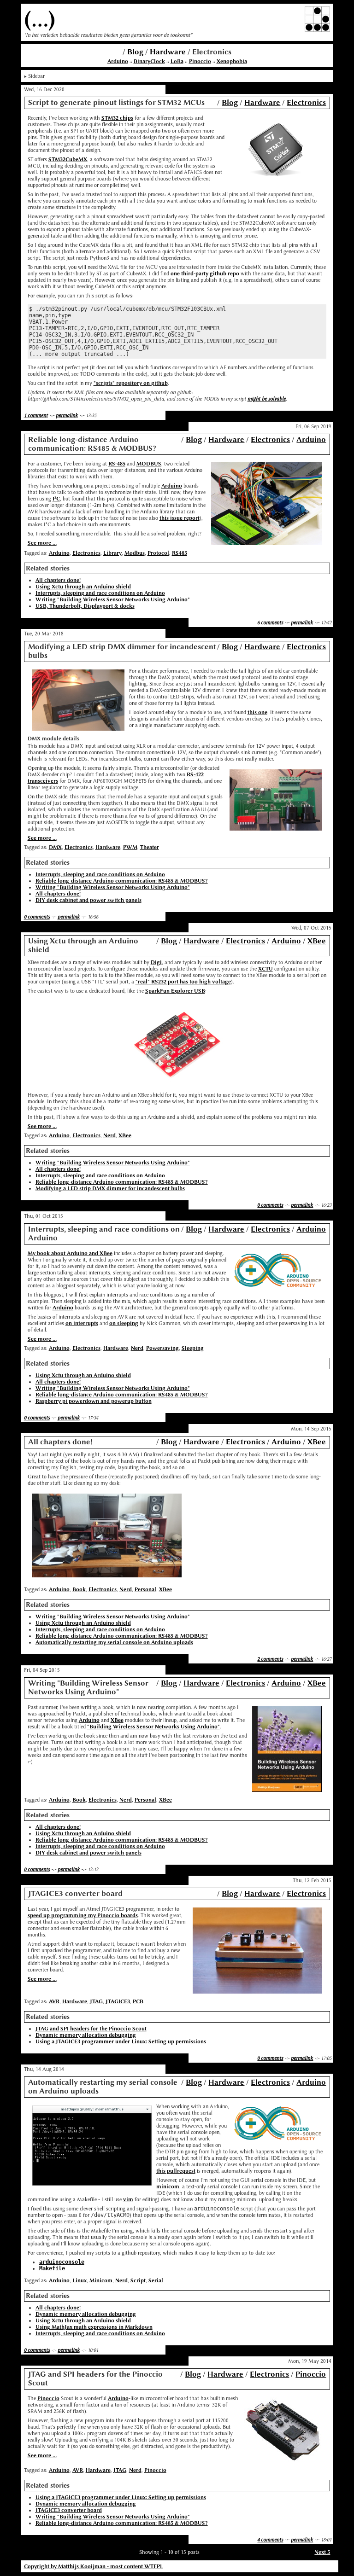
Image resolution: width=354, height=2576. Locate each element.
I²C (56, 499)
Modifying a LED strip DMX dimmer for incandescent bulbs (110, 1188)
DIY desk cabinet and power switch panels (88, 900)
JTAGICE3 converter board (69, 2510)
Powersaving (162, 1348)
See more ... (42, 543)
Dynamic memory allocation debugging (86, 2035)
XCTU (265, 969)
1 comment (36, 415)
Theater (150, 847)
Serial (156, 2280)
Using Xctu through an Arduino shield (83, 587)
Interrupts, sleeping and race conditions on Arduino (100, 593)
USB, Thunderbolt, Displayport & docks (85, 606)
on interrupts (82, 1323)
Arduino (118, 61)
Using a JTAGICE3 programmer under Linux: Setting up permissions (121, 2041)
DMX (55, 847)
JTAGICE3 (118, 2001)
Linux (80, 2280)
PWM (130, 847)
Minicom (101, 2280)
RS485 (180, 553)
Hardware (168, 52)
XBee (317, 941)
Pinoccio (200, 61)
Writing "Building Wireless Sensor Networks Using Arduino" (113, 599)
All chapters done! (58, 580)
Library (112, 553)
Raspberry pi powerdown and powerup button (94, 1401)
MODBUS (149, 464)
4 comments (270, 2540)
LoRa (177, 61)
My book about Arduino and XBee (70, 1253)
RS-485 (117, 464)
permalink (67, 415)
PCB (138, 2001)
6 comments (270, 622)
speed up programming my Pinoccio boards (83, 1915)
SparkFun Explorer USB (175, 991)
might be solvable (267, 399)
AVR (54, 2001)
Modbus (135, 553)
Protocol (158, 553)
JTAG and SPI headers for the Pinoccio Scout (91, 2029)
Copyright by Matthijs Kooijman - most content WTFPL (94, 2566)
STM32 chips (117, 118)
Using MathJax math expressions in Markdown (94, 2327)
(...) (40, 19)
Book (79, 1589)
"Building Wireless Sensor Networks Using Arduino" (153, 1727)
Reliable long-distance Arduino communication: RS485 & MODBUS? (122, 881)
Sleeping (193, 1348)
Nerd (109, 1135)
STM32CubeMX (68, 159)
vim (128, 2199)
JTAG (96, 2001)
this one (257, 712)
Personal (145, 1589)
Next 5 (322, 2552)
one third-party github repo (205, 273)
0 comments (37, 917)
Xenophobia (232, 61)
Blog (135, 52)
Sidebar (36, 76)
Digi (156, 962)
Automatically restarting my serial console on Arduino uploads (114, 1642)
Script (138, 2280)
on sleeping (124, 1323)
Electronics (306, 102)
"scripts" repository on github (131, 383)
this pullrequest (176, 2171)
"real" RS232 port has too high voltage (183, 982)
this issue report (180, 518)
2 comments (270, 1659)
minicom (168, 2186)
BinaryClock (149, 61)
